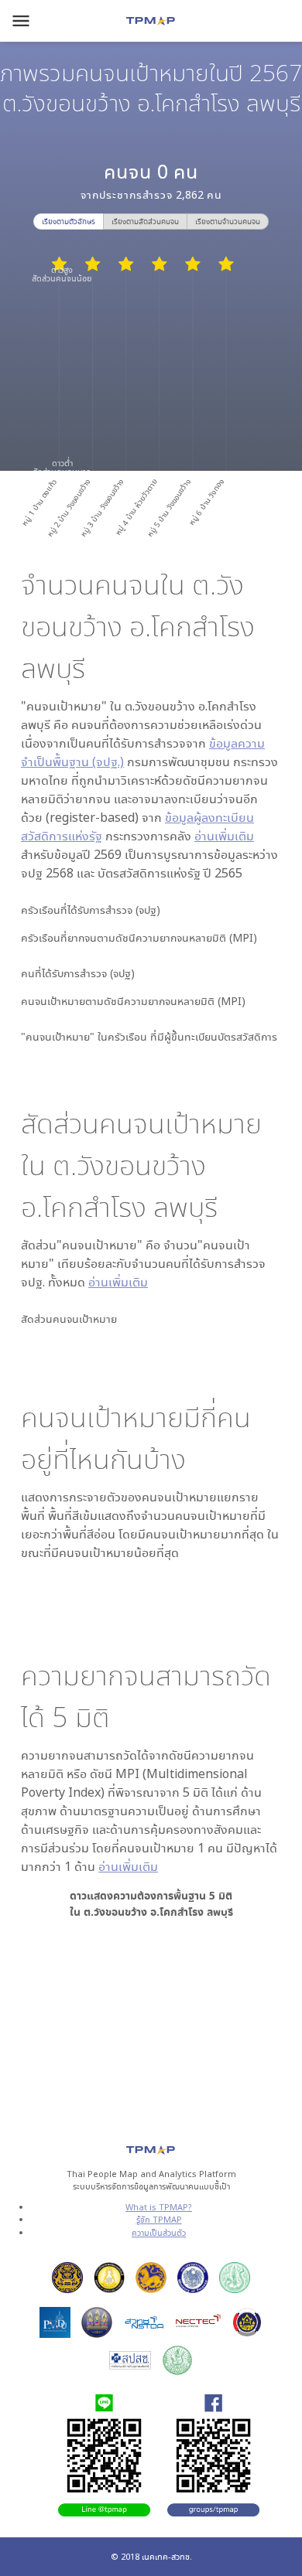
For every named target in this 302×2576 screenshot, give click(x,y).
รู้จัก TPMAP (159, 2219)
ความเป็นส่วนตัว (159, 2232)
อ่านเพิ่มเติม (224, 836)
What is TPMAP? (159, 2207)
